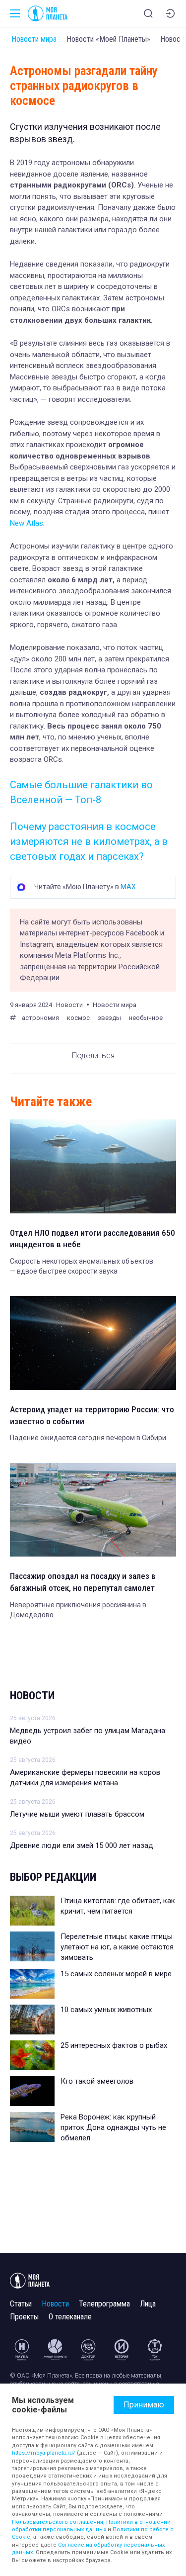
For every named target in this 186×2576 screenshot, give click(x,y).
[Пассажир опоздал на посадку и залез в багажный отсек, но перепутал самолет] (93, 1510)
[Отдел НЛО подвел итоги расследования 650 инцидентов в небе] (93, 1166)
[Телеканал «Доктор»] (88, 2350)
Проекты (24, 2317)
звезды (109, 1018)
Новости (32, 1696)
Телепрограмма (104, 2304)
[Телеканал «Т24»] (155, 2350)
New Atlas (27, 523)
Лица (148, 2304)
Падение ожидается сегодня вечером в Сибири (88, 1438)
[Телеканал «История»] (122, 2350)
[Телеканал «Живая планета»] (55, 2350)
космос (78, 1018)
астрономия (40, 1018)
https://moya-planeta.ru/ (44, 2453)
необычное (146, 1018)
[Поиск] (148, 13)
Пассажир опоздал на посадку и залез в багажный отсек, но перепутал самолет (83, 1582)
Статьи (21, 2304)
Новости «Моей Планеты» (108, 39)
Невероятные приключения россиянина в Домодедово (78, 1610)
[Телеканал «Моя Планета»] (48, 13)
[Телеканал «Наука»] (22, 2350)
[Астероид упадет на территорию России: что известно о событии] (93, 1343)
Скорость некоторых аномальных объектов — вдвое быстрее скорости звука (82, 1266)
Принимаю (144, 2405)
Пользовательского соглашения (58, 2522)
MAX (128, 887)
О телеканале (70, 2317)
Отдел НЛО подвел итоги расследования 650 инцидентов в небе (93, 1239)
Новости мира (34, 39)
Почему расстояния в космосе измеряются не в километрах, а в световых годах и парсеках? (89, 841)
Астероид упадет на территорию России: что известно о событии (92, 1415)
